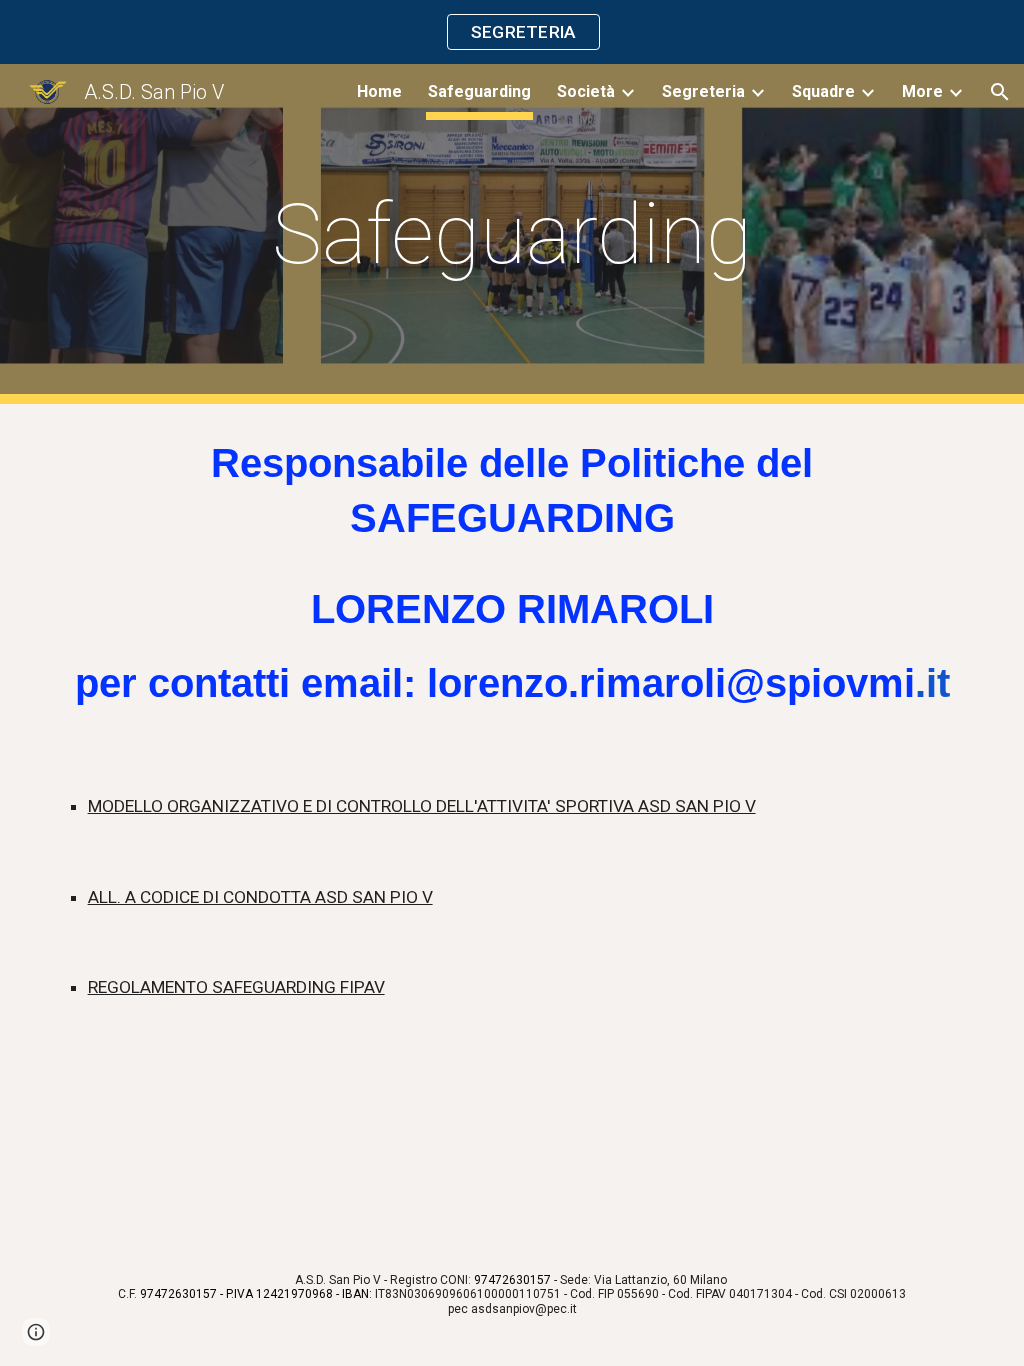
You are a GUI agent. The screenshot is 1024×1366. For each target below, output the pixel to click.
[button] (1000, 92)
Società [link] (586, 91)
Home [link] (379, 91)
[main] (511, 234)
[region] (512, 32)
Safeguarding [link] (479, 91)
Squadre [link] (823, 91)
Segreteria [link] (703, 91)
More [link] (922, 91)
